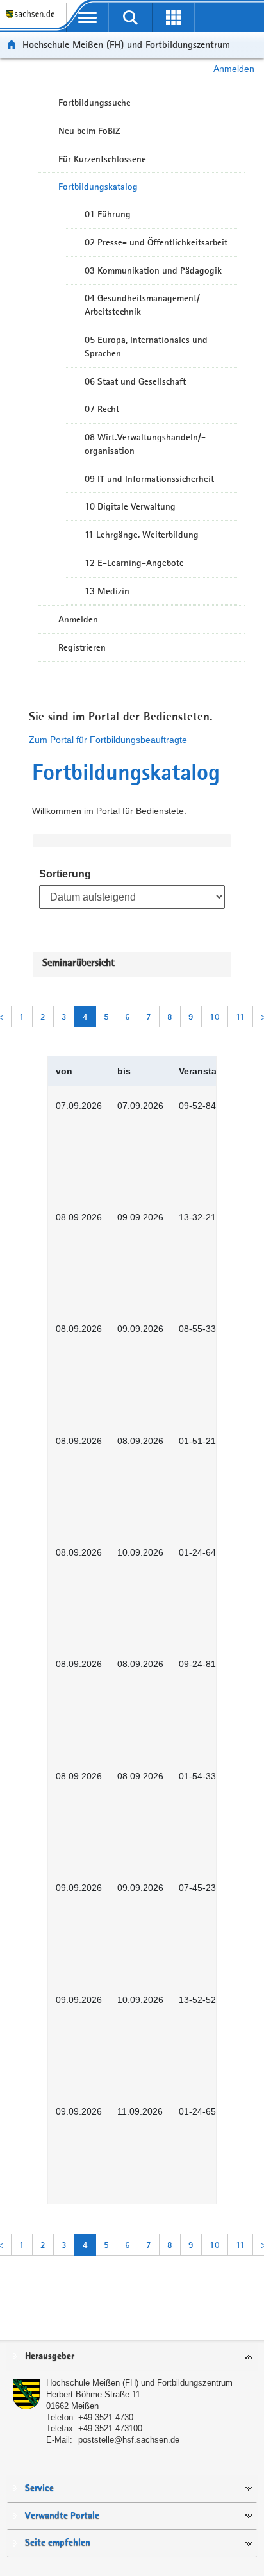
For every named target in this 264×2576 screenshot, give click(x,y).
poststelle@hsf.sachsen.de (129, 2440)
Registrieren (82, 647)
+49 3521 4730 (106, 2417)
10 (215, 1017)
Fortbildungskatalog (98, 187)
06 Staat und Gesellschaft (135, 381)
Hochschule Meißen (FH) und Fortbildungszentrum (126, 45)
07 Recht (102, 409)
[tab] (132, 2357)
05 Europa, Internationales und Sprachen (146, 346)
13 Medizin (107, 591)
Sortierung (65, 874)
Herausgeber (50, 2356)
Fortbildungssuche (95, 103)
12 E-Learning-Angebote (134, 563)
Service (39, 2489)
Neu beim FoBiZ (89, 131)
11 (240, 1017)
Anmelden (234, 69)
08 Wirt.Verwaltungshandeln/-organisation (145, 444)
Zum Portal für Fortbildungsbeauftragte (108, 740)
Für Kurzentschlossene (102, 159)
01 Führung (108, 214)
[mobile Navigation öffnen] (87, 17)
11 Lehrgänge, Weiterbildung (142, 535)
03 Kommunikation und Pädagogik (153, 270)
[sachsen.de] (33, 20)
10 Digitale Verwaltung (130, 506)
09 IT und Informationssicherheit (149, 479)
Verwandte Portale (62, 2516)
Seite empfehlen (58, 2543)
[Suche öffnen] (130, 17)
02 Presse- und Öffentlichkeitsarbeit (156, 242)
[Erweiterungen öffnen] (173, 17)
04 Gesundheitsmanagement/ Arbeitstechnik (142, 305)
